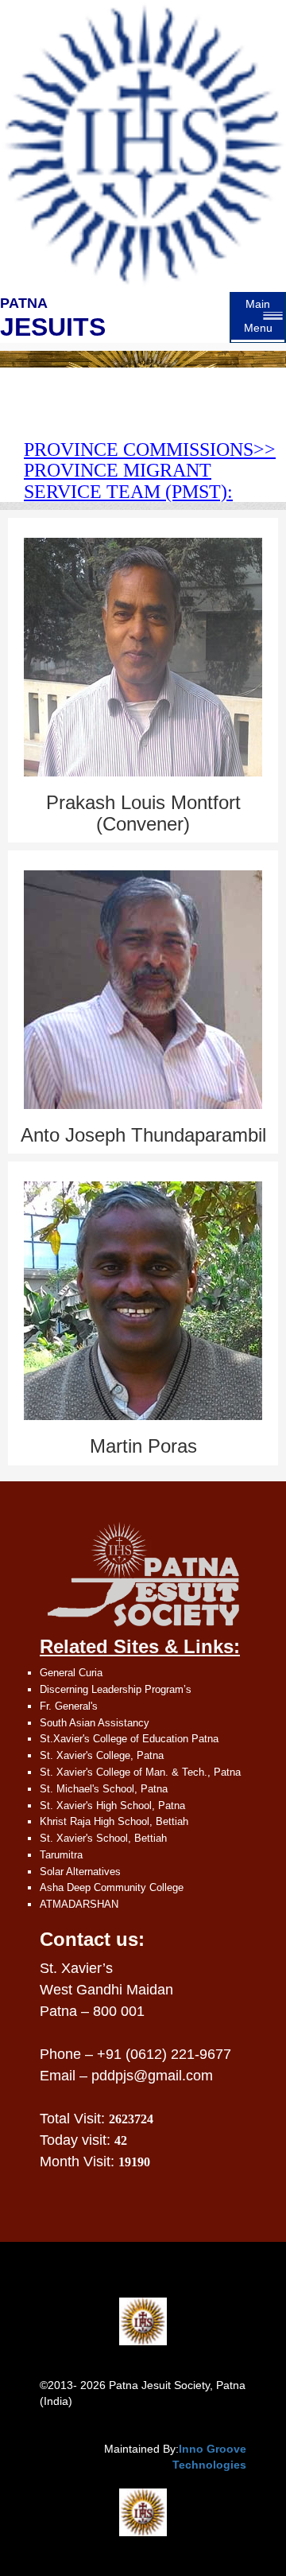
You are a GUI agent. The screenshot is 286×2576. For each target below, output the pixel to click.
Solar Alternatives (80, 1872)
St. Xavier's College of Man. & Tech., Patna (140, 1772)
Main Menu (258, 316)
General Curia (71, 1673)
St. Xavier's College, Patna (102, 1755)
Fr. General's (69, 1706)
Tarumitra (61, 1855)
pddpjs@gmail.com (152, 2076)
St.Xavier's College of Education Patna (129, 1739)
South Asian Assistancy (95, 1723)
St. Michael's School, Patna (104, 1789)
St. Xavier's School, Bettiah (103, 1838)
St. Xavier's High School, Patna (112, 1806)
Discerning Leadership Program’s (116, 1689)
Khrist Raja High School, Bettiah (114, 1821)
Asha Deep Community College (112, 1887)
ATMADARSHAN (79, 1904)
